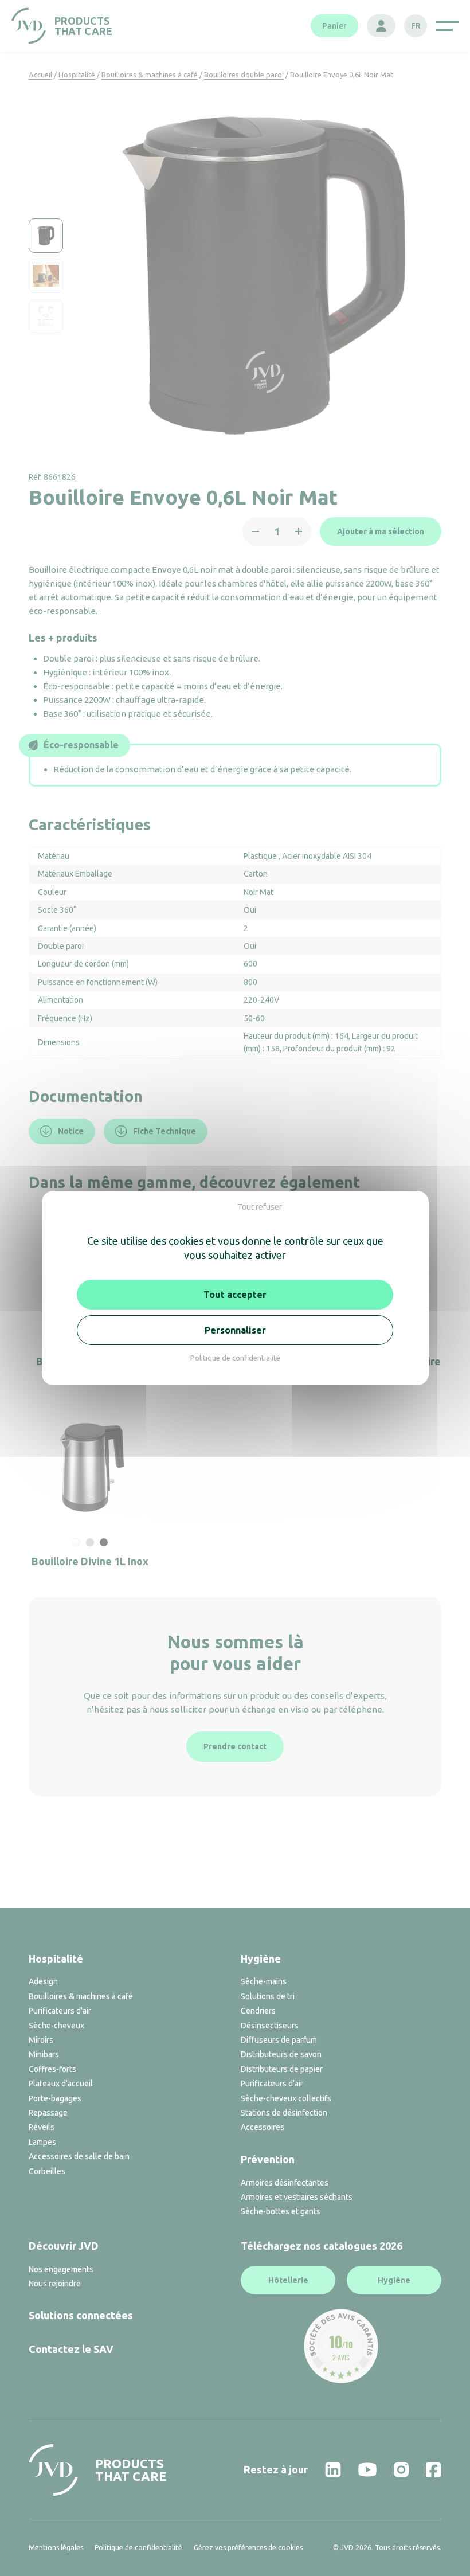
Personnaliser (235, 1330)
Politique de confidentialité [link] (235, 1358)
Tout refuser (260, 1207)
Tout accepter (235, 1295)
